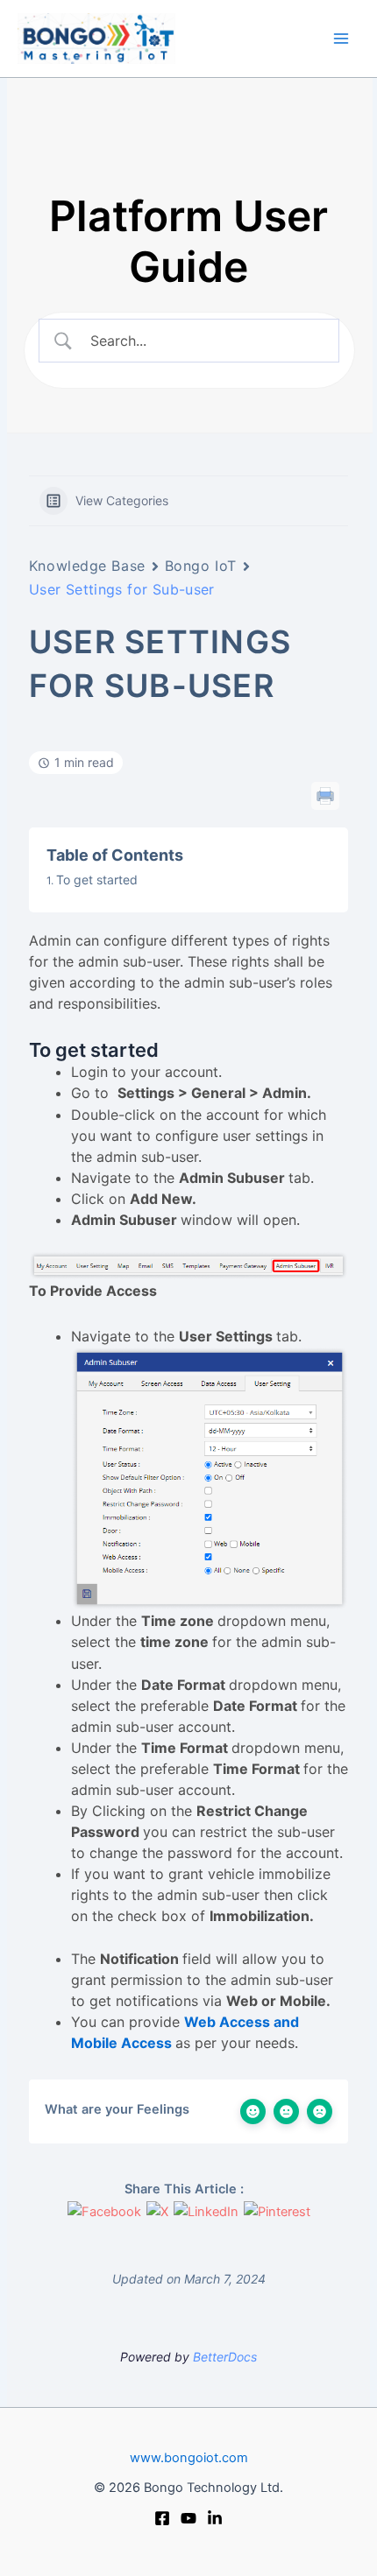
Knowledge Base (87, 566)
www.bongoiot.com (189, 2458)
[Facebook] (162, 2518)
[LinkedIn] (215, 2518)
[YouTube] (188, 2518)
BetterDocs (225, 2357)
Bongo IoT (201, 566)
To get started (97, 880)
